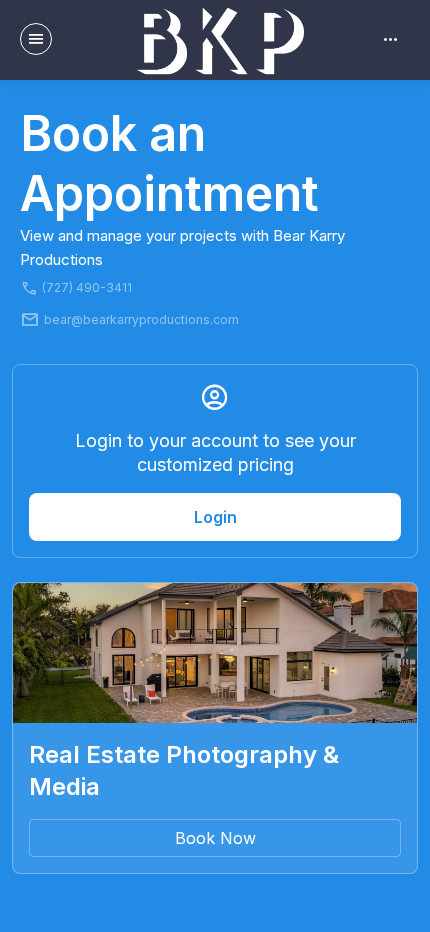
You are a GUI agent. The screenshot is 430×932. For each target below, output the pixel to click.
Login (215, 517)
